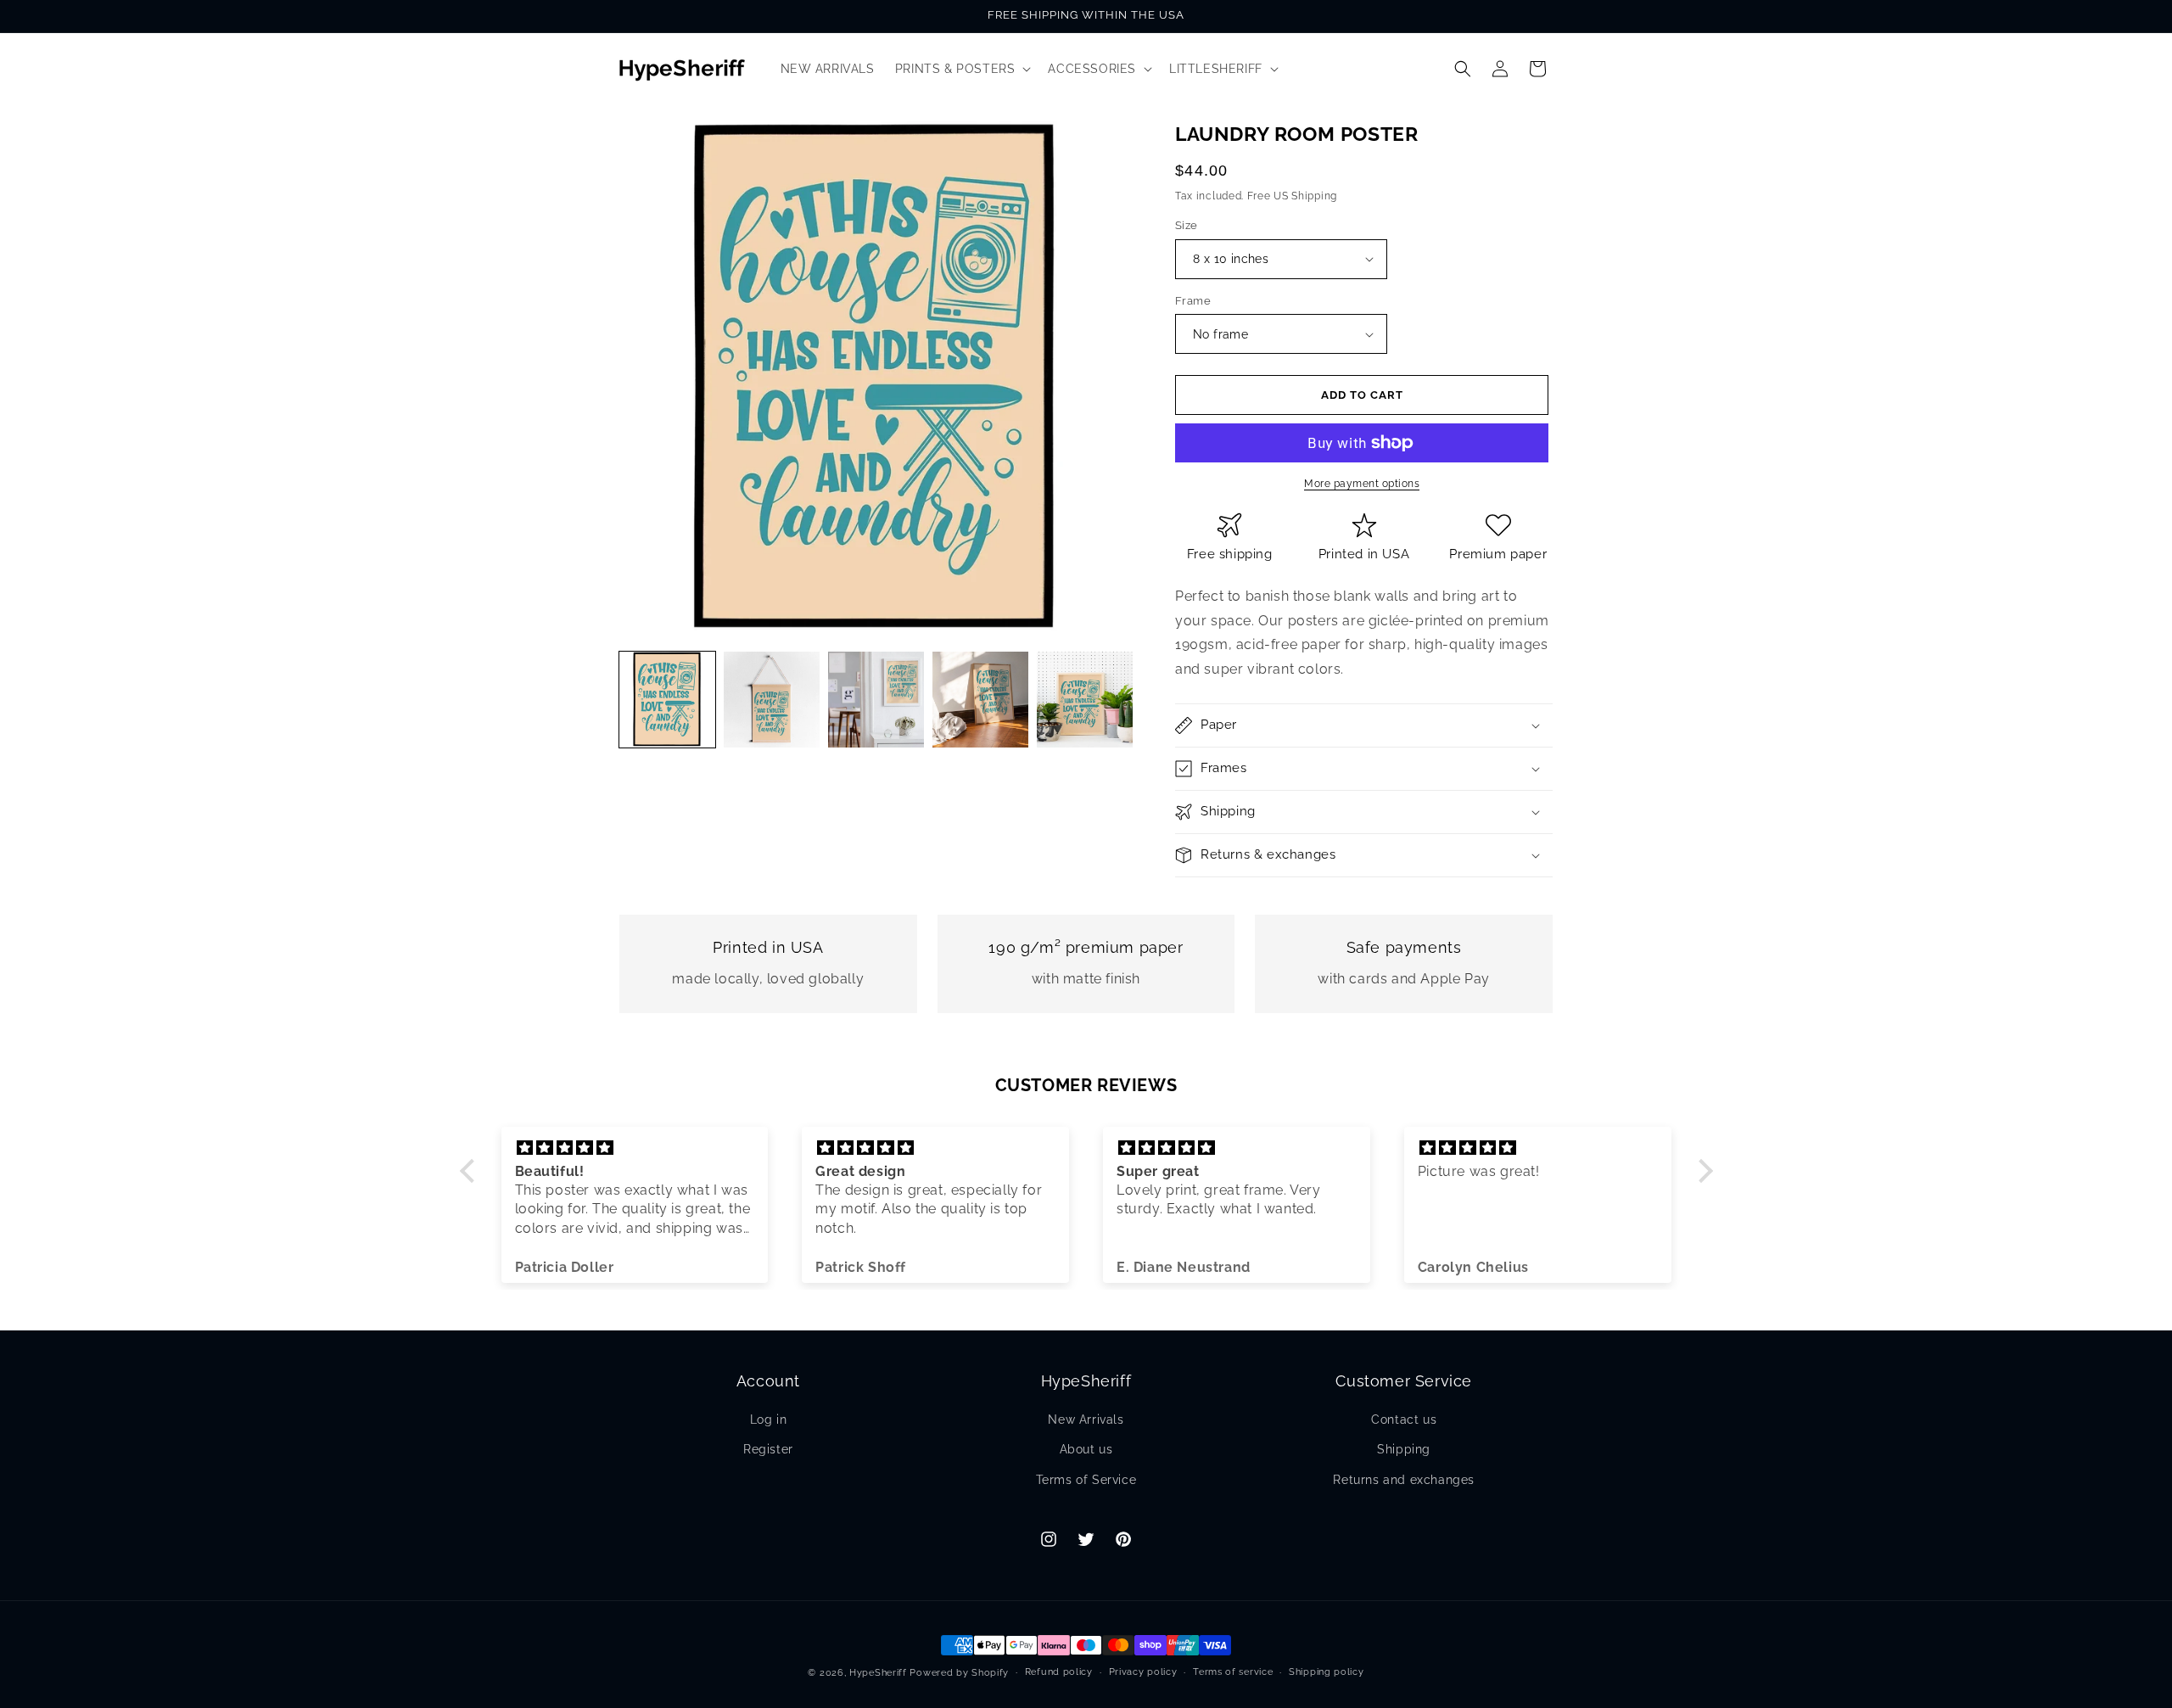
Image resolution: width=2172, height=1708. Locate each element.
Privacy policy (1143, 1672)
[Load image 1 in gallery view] (667, 700)
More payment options (1362, 484)
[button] (962, 69)
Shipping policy (1327, 1672)
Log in (769, 1420)
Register (768, 1449)
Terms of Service (1086, 1480)
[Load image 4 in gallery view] (980, 700)
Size (1187, 225)
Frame (1193, 301)
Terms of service (1233, 1672)
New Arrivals (1086, 1420)
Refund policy (1059, 1672)
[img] (635, 1148)
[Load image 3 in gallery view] (876, 700)
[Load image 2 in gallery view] (772, 700)
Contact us (1404, 1420)
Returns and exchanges (1404, 1480)
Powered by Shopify (959, 1673)
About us (1086, 1449)
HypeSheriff (878, 1673)
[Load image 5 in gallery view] (1085, 700)
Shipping (1404, 1449)
